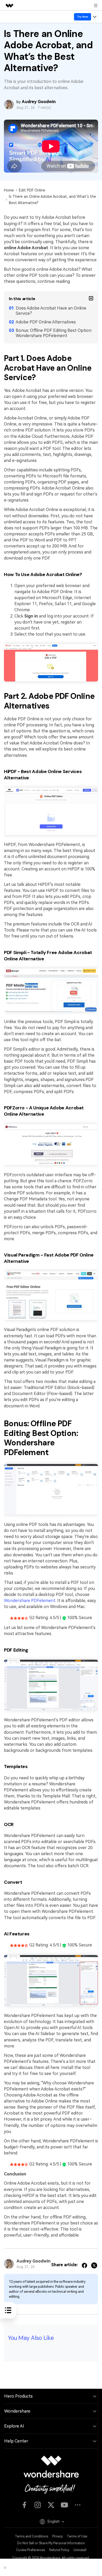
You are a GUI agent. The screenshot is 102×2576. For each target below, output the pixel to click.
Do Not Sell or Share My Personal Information (51, 2543)
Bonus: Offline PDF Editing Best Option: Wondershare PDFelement (54, 333)
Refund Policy (59, 2550)
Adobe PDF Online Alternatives (46, 322)
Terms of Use (77, 2536)
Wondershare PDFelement (30, 1601)
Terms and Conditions (32, 2536)
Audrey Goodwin (39, 102)
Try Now (83, 17)
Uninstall (80, 2550)
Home (9, 190)
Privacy (58, 2536)
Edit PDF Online (32, 190)
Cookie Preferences (30, 2550)
